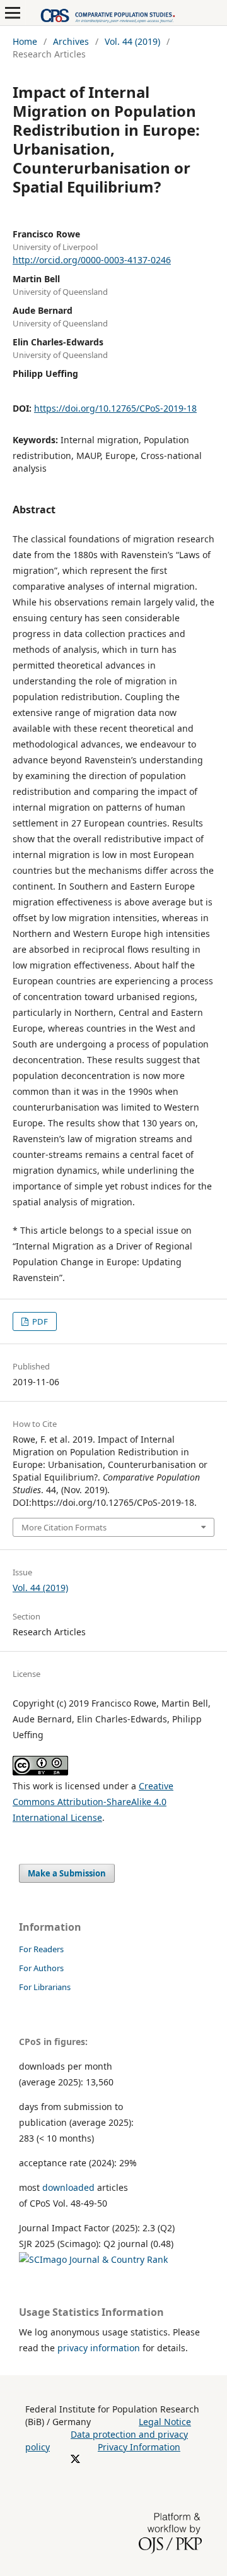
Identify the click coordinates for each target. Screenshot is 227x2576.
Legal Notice (165, 2422)
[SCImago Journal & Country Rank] (93, 2259)
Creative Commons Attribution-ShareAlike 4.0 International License (93, 1802)
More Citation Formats (64, 1527)
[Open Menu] (13, 13)
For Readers (41, 1949)
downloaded (68, 2187)
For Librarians (45, 1987)
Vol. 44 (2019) (132, 41)
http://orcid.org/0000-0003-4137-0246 (92, 260)
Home (25, 41)
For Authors (41, 1968)
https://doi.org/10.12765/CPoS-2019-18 (115, 408)
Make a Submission (67, 1873)
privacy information (99, 2348)
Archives (71, 41)
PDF (39, 1321)
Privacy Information (139, 2447)
